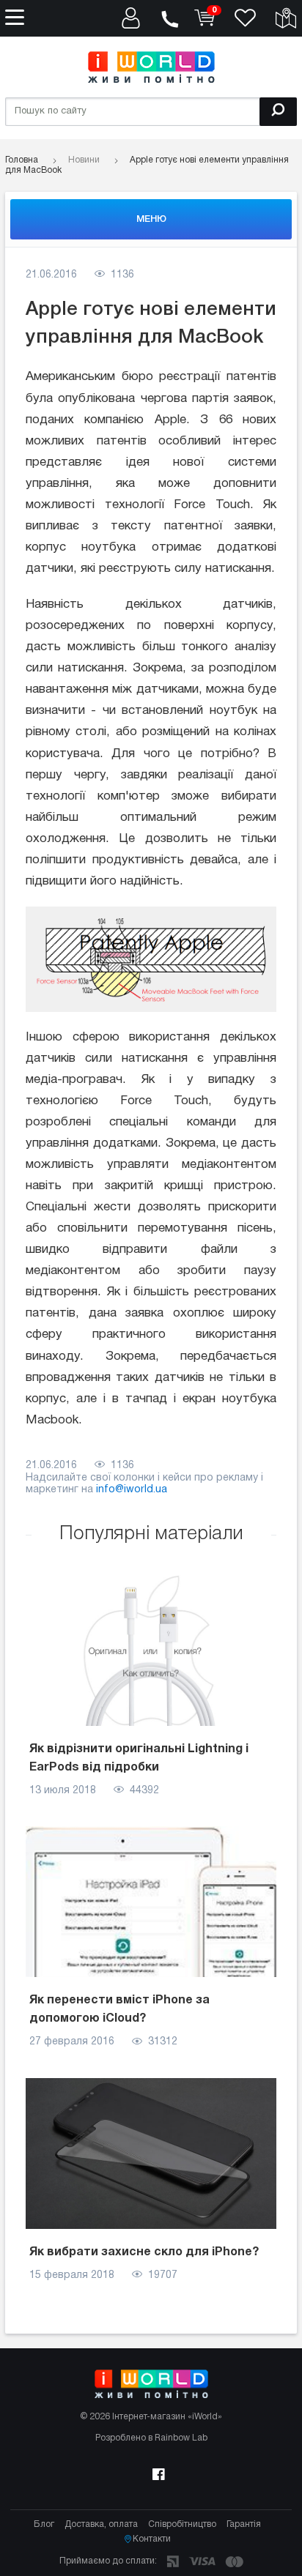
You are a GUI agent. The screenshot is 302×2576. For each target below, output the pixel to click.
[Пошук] (278, 112)
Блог (44, 2524)
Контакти (152, 2539)
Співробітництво (182, 2524)
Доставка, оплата (101, 2524)
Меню (151, 219)
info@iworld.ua (132, 1490)
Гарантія (244, 2524)
